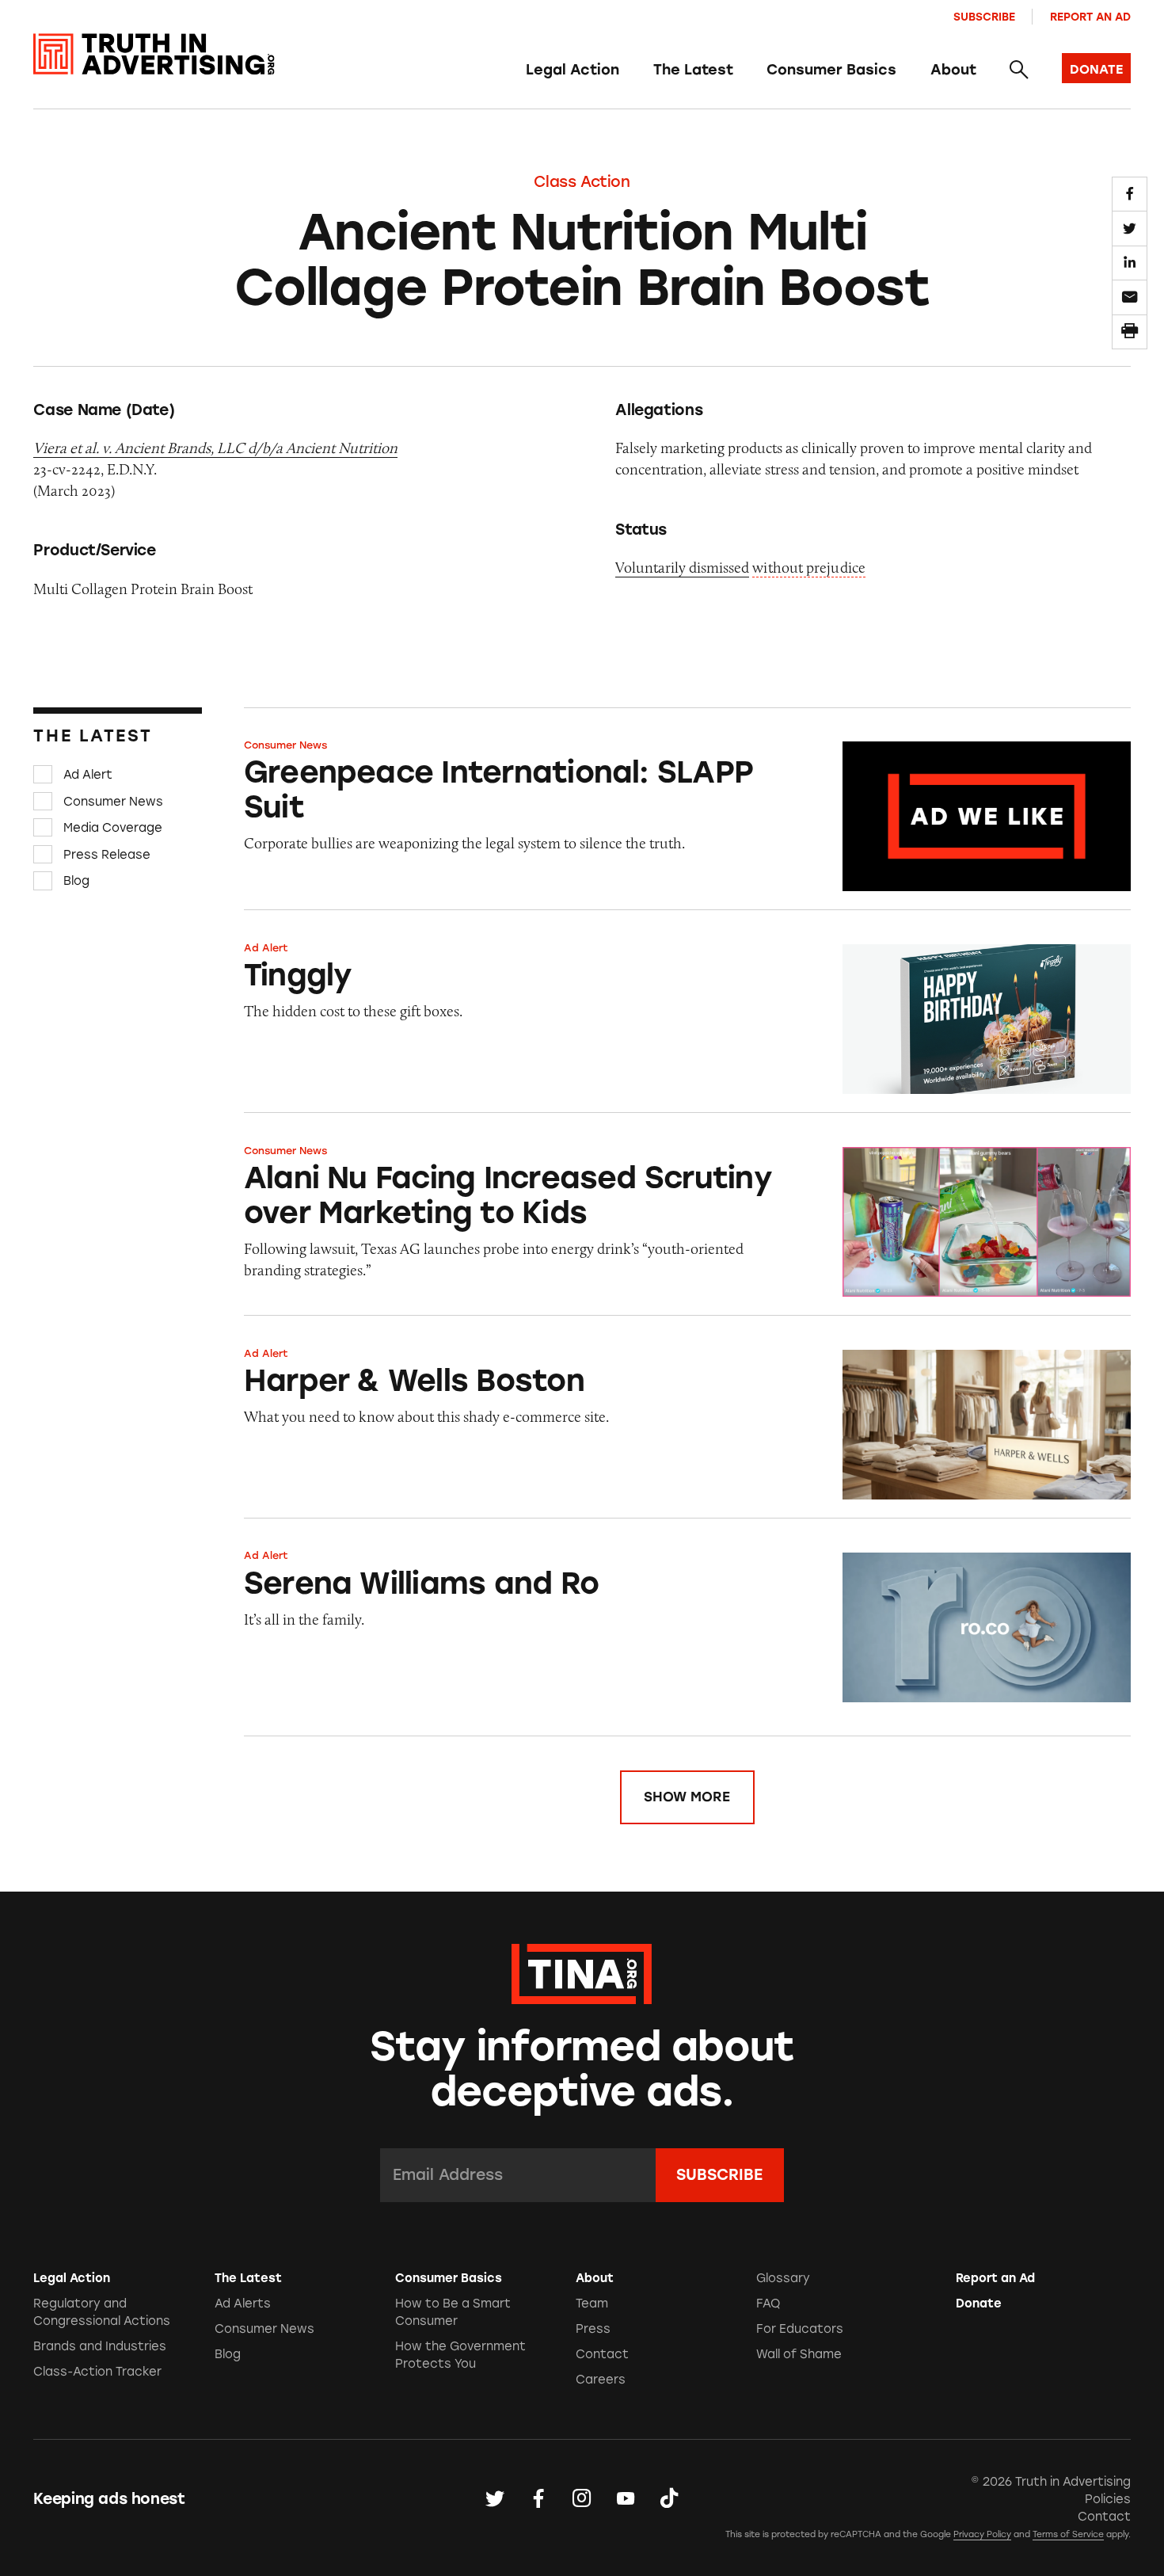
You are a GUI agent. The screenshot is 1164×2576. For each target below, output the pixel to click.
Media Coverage (113, 828)
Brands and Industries (100, 2346)
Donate (979, 2304)
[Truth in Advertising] (154, 54)
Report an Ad (1090, 17)
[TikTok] (669, 2499)
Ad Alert (88, 775)
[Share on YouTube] (626, 2499)
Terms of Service (1068, 2534)
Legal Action (572, 70)
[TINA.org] (582, 1972)
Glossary (783, 2278)
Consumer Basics (831, 70)
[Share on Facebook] (1129, 194)
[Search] (1019, 70)
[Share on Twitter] (1129, 228)
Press (593, 2329)
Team (592, 2304)
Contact (602, 2354)
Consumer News (113, 801)
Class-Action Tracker (97, 2372)
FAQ (768, 2304)
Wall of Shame (799, 2354)
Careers (601, 2380)
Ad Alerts (243, 2304)
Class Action (582, 182)
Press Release (107, 855)
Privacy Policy (982, 2534)
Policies (1108, 2499)
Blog (76, 881)
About (953, 70)
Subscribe (984, 17)
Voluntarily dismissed (682, 568)
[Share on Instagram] (582, 2499)
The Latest (693, 70)
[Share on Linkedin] (1129, 263)
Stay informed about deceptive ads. (582, 2069)
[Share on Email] (1129, 297)
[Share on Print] (1129, 332)
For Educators (800, 2329)
